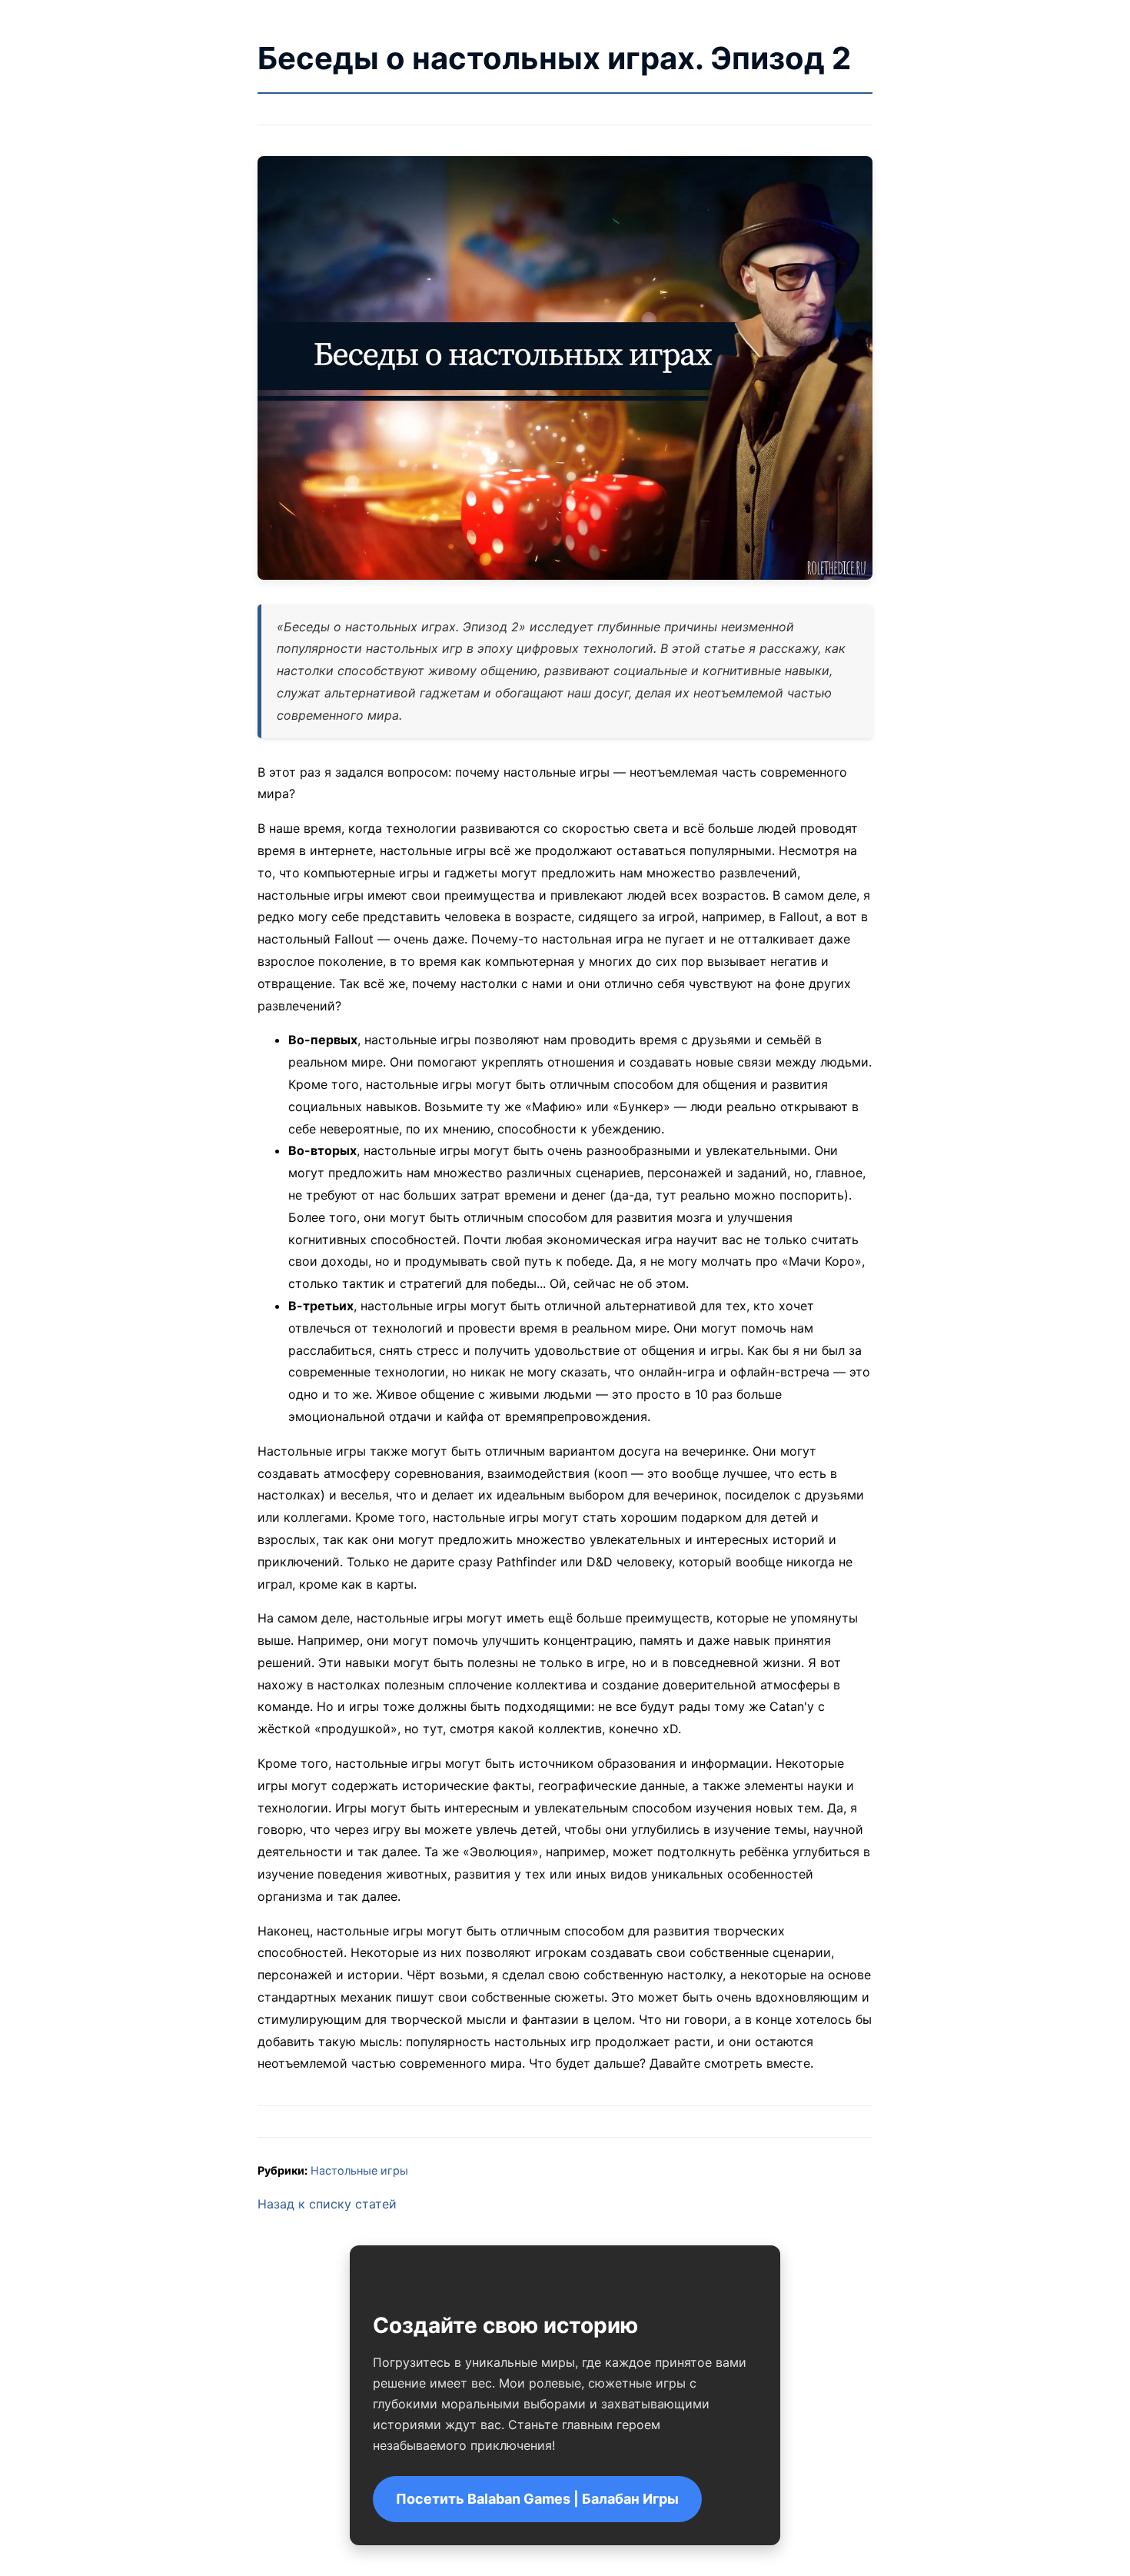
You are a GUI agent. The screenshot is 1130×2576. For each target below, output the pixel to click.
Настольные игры (359, 2170)
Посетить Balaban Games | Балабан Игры (537, 2499)
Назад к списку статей (327, 2204)
